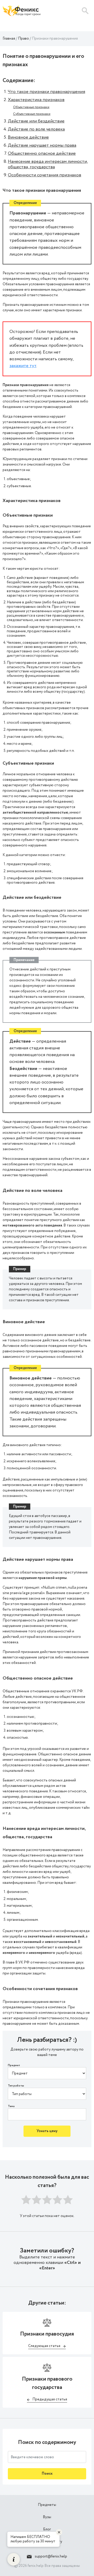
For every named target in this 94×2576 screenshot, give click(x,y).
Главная (9, 39)
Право (23, 39)
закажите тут (23, 366)
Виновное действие (28, 137)
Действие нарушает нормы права (42, 145)
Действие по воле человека (36, 129)
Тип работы (16, 2086)
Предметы (47, 2505)
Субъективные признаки (32, 114)
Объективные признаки (31, 107)
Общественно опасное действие (42, 153)
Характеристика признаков (36, 100)
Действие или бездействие (36, 121)
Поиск (47, 2474)
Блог (47, 2529)
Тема (11, 2106)
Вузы (47, 2517)
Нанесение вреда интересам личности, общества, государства (48, 164)
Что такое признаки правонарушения (46, 92)
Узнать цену (47, 2131)
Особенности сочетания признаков (45, 175)
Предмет (14, 2066)
